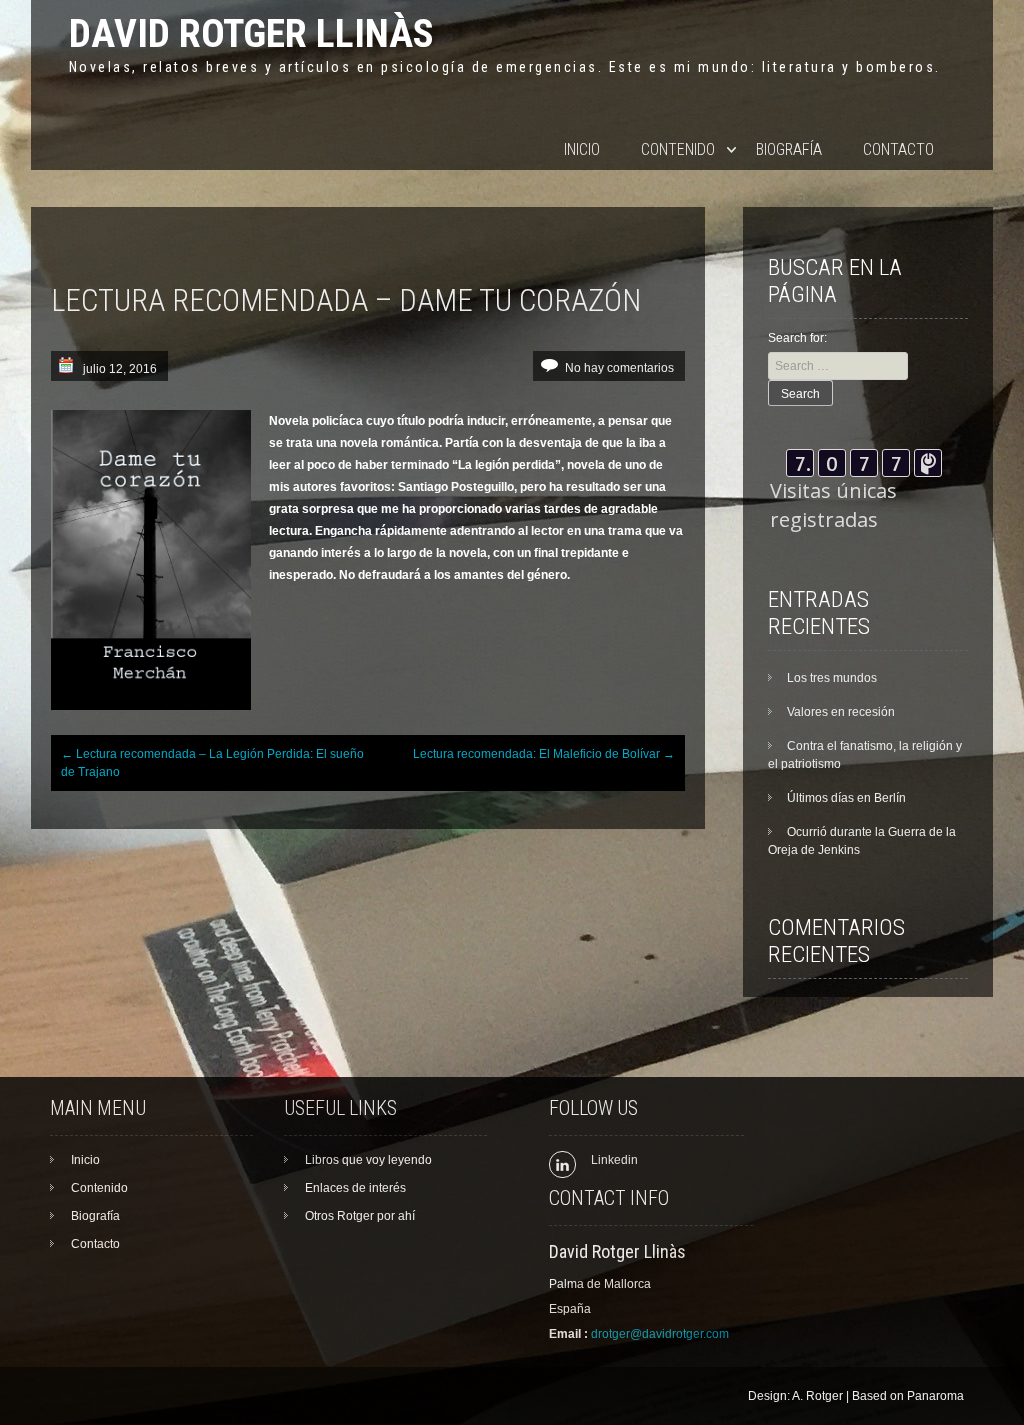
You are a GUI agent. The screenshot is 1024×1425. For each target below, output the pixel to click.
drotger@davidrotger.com (660, 1334)
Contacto (898, 149)
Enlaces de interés (355, 1188)
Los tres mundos (832, 678)
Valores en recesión (841, 712)
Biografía (789, 149)
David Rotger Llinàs (251, 33)
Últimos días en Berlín (846, 798)
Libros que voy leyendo (368, 1160)
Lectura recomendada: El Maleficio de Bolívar (544, 754)
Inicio (582, 149)
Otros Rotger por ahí (360, 1216)
